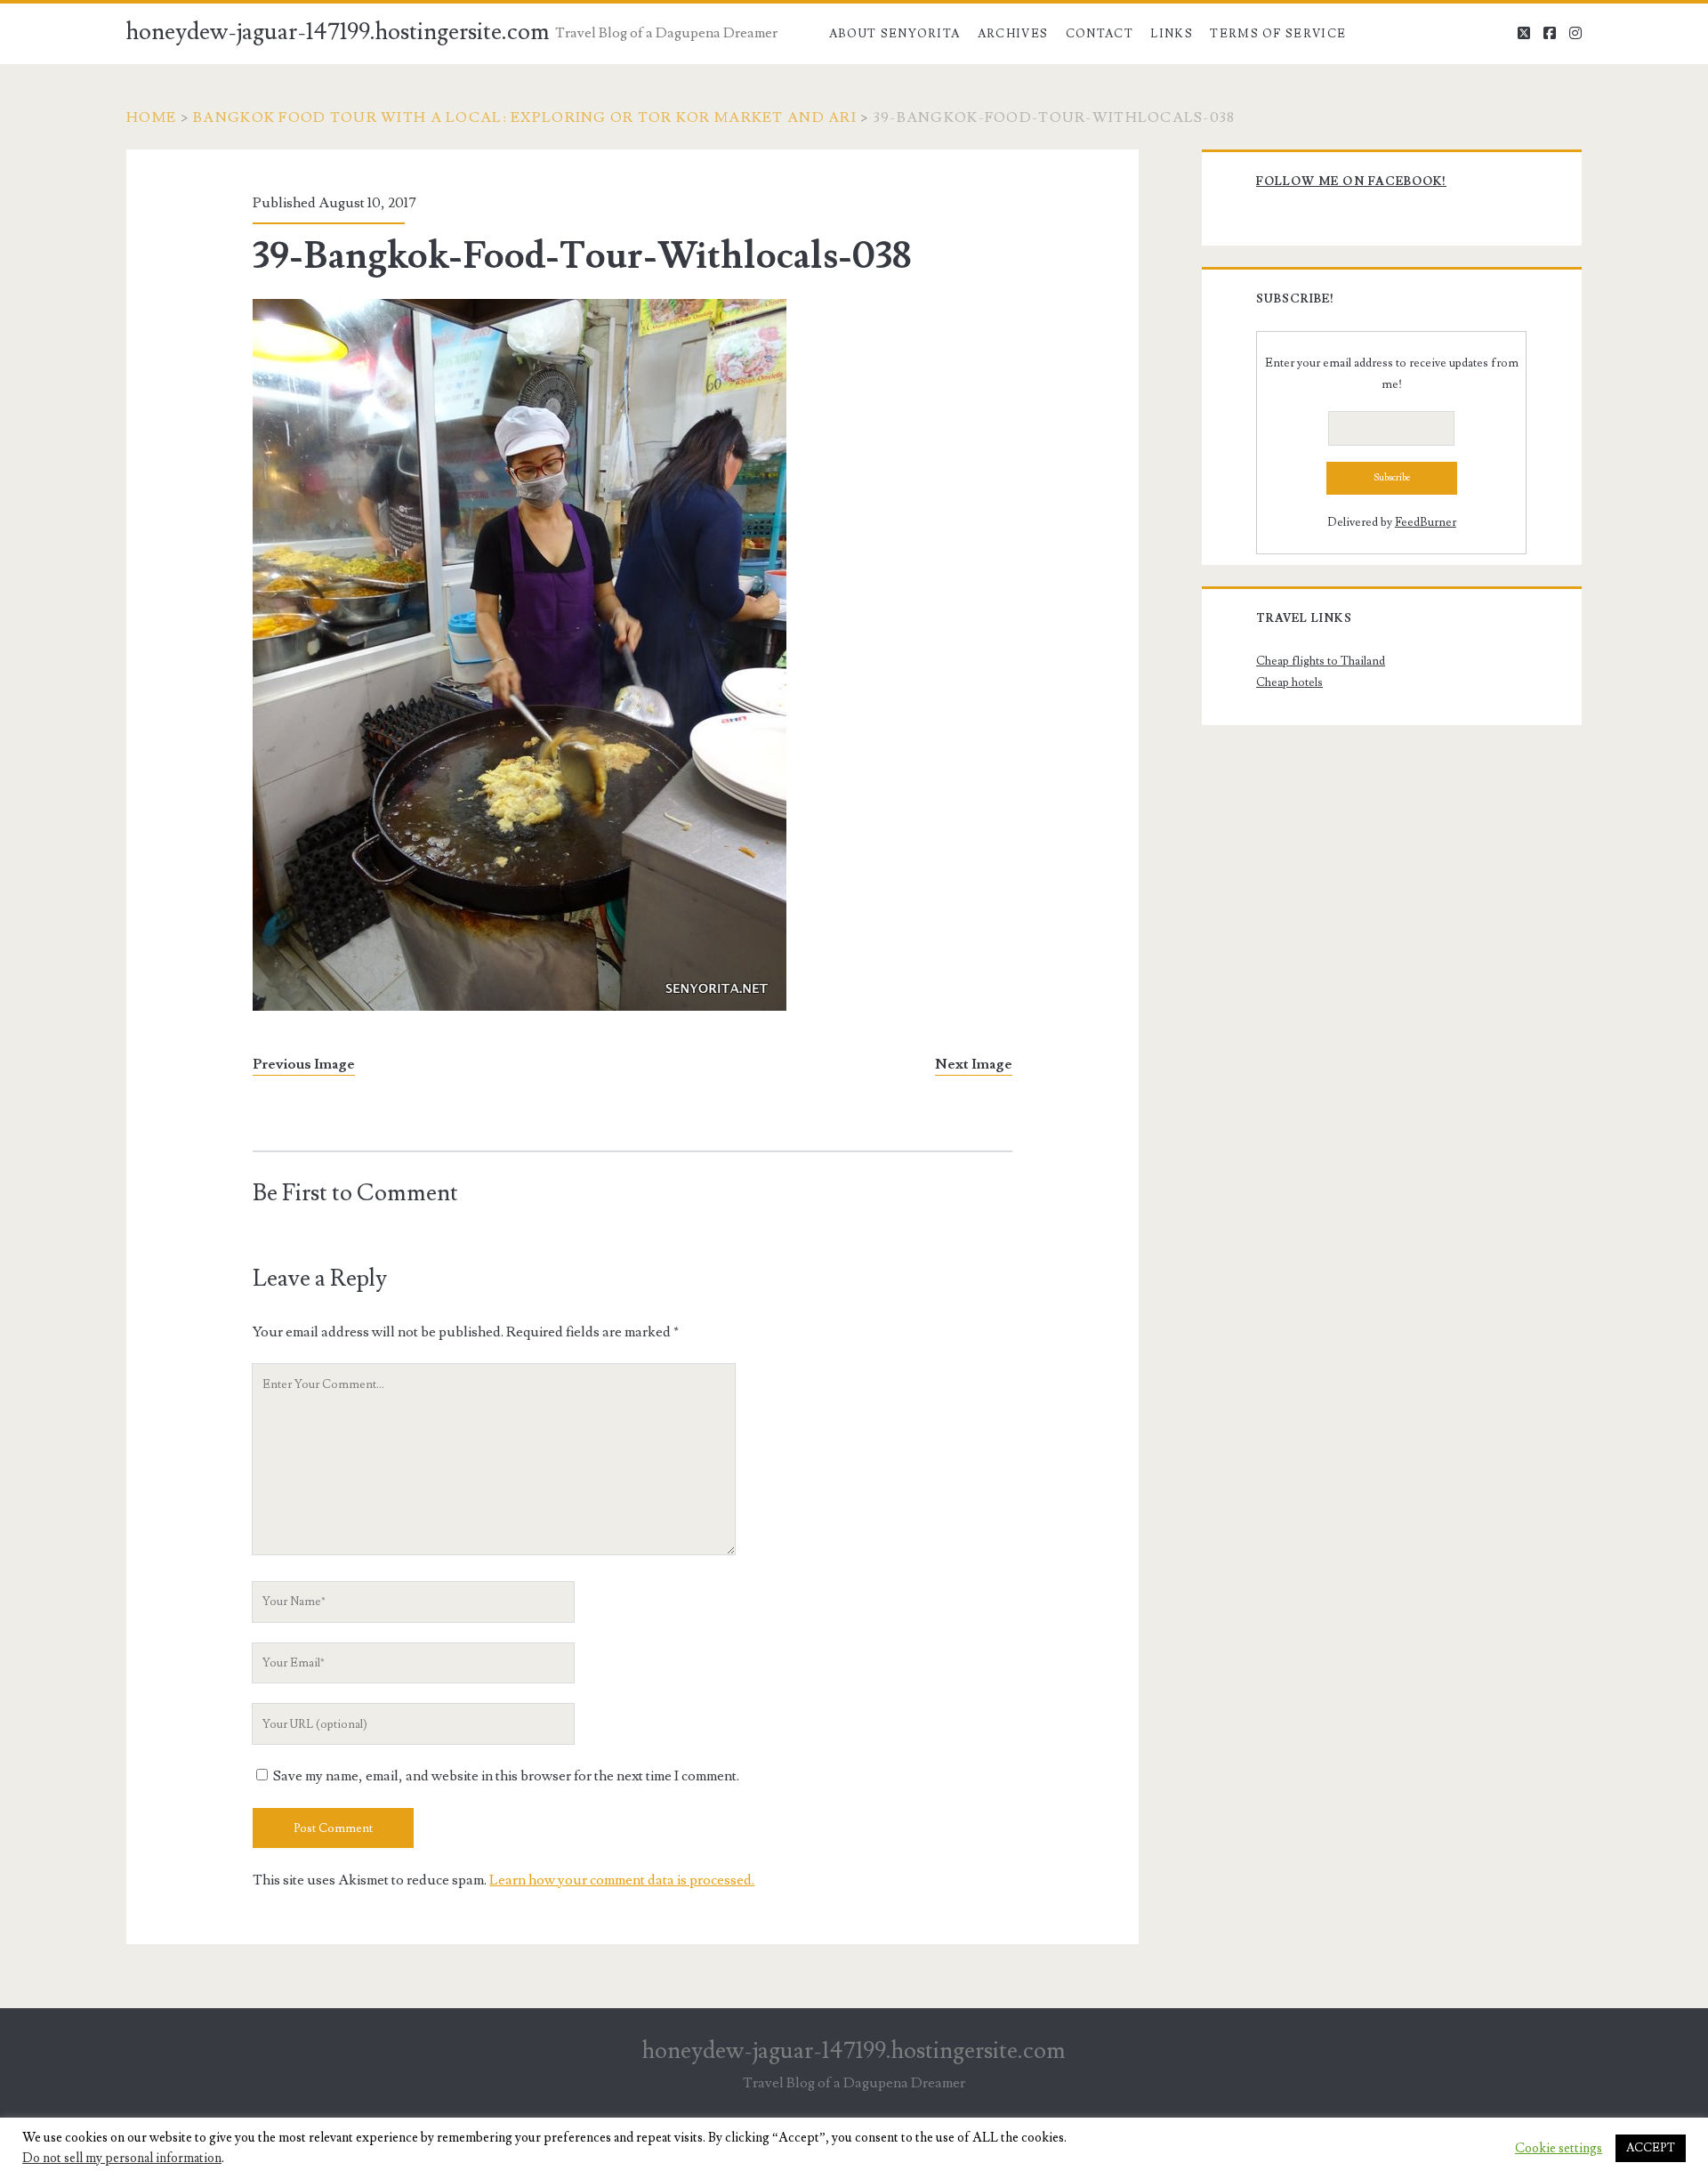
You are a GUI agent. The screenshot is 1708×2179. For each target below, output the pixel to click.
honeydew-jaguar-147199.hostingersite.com (338, 32)
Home (151, 117)
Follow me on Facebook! (1351, 182)
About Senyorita (895, 34)
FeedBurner (1426, 522)
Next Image (974, 1064)
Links (1172, 34)
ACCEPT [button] (1651, 2148)
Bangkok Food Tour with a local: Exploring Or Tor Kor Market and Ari (525, 117)
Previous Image (304, 1064)
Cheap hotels (1289, 682)
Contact (1100, 34)
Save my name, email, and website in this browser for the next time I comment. (506, 1776)
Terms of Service (1278, 34)
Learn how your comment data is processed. (622, 1880)
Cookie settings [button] (1559, 2149)
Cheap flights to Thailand (1321, 661)
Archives (1013, 34)
